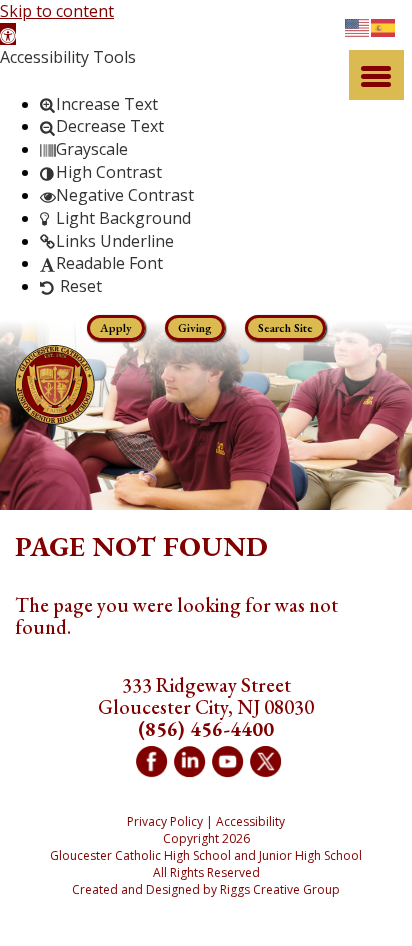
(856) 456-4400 (206, 729)
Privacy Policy (165, 821)
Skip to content (57, 11)
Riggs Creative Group (280, 889)
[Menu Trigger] (376, 75)
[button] (8, 34)
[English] (358, 26)
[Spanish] (384, 26)
